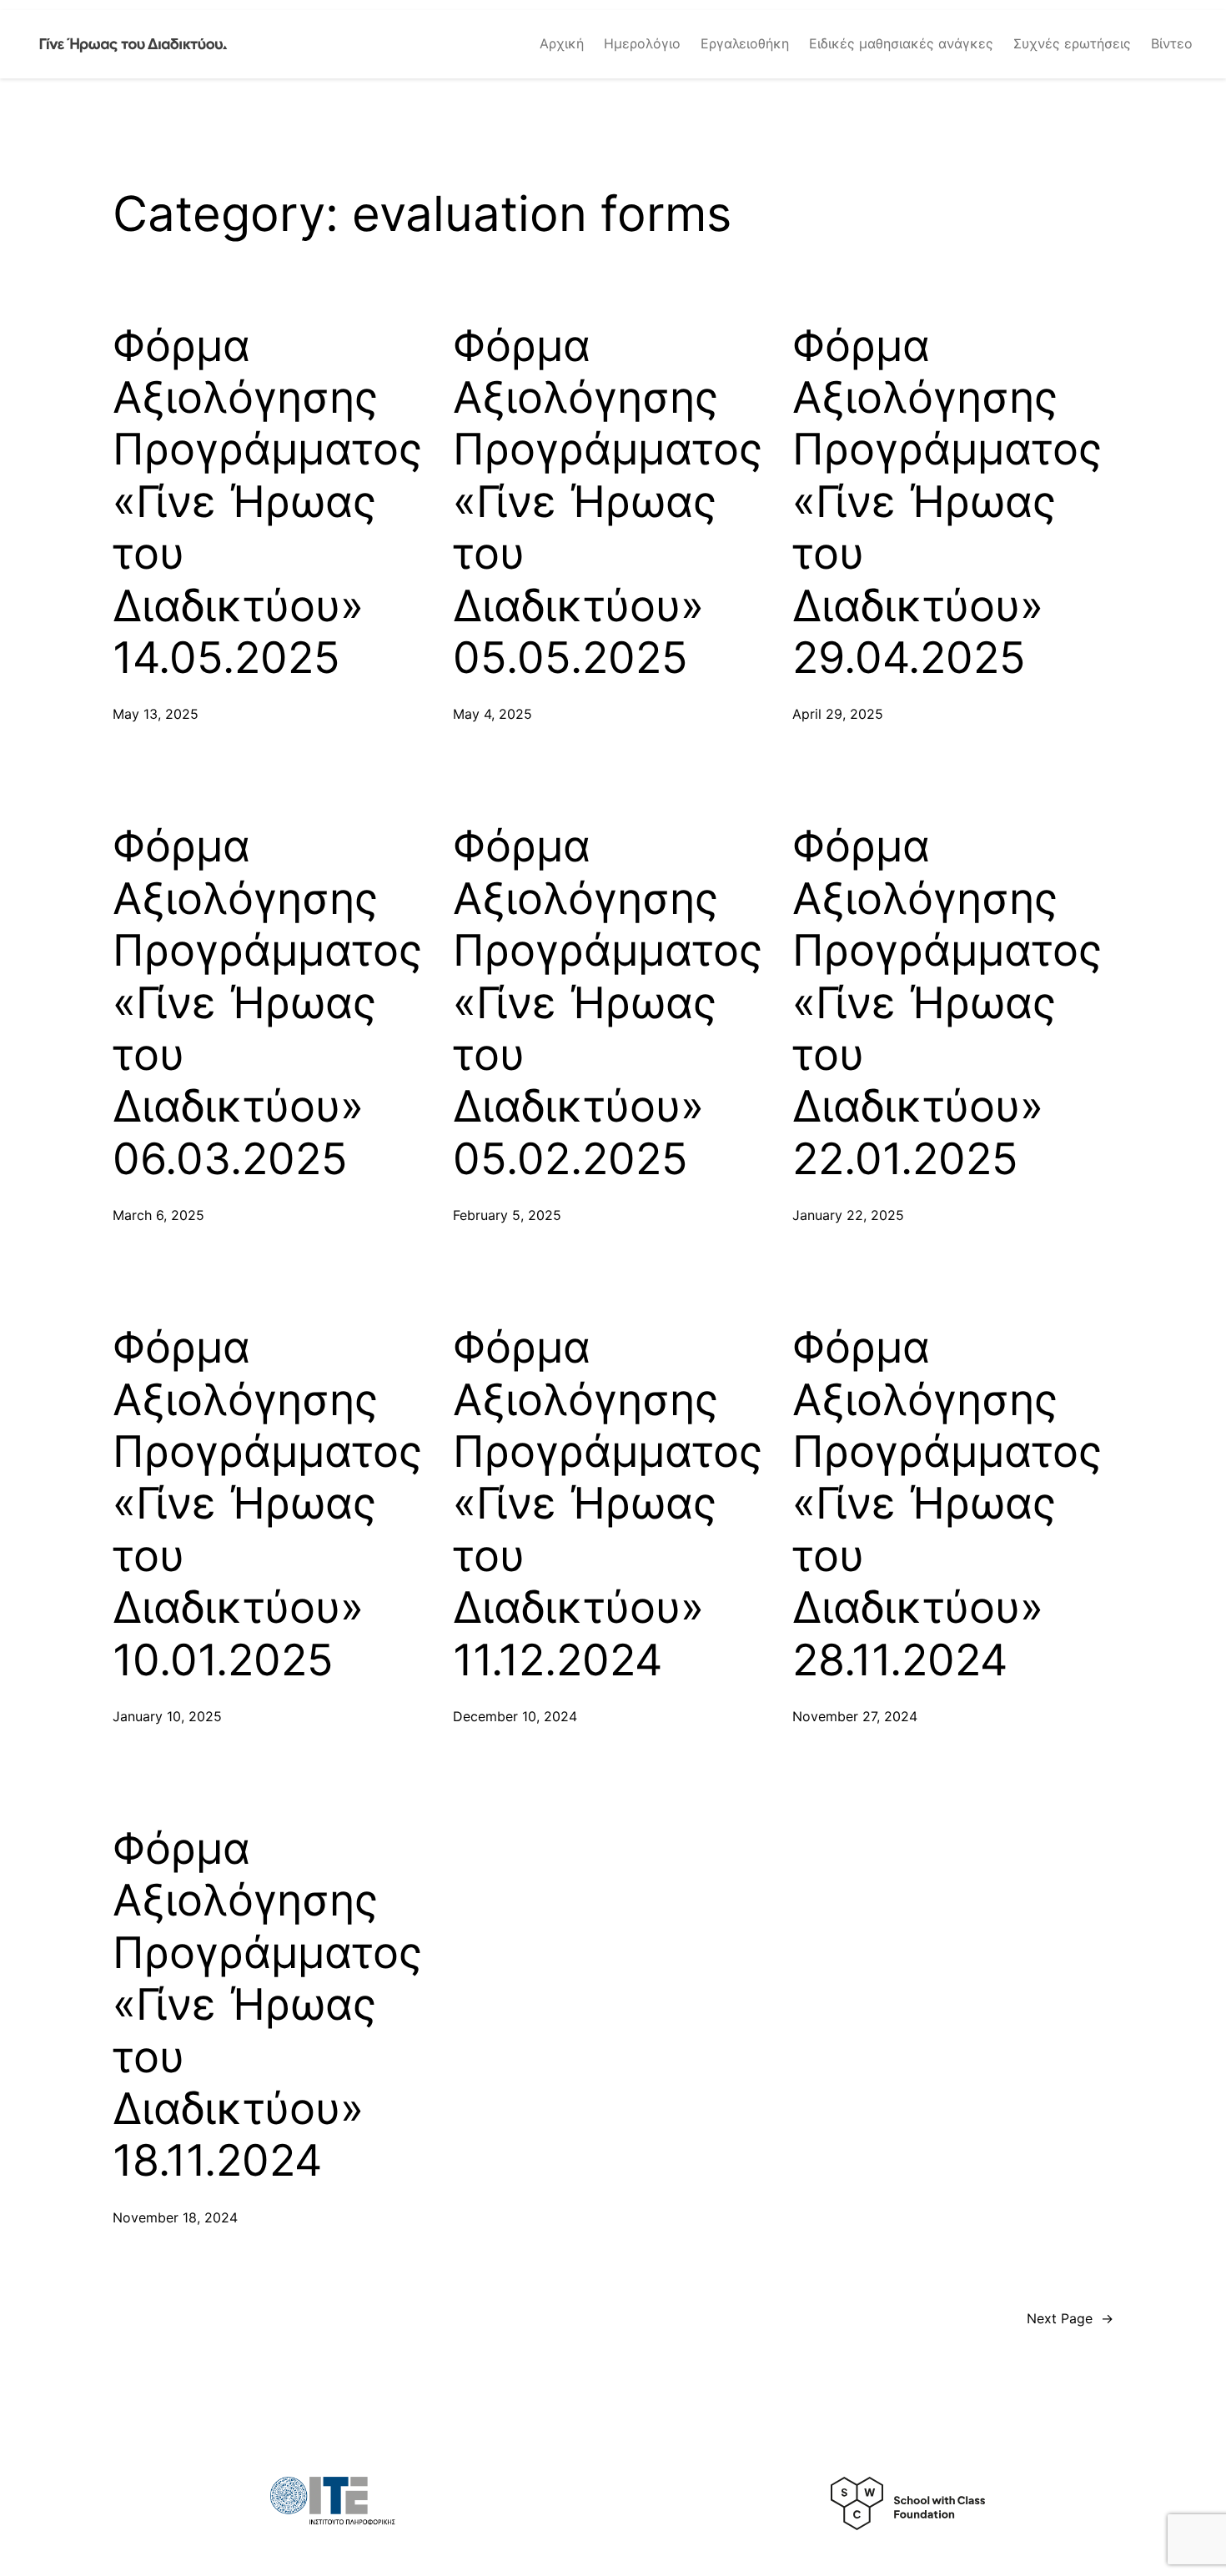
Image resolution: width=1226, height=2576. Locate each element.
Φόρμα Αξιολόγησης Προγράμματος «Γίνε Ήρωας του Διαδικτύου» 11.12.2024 (608, 1504)
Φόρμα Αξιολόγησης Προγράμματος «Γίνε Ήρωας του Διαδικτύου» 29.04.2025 (947, 502)
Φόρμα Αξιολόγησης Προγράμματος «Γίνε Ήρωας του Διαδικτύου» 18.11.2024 (267, 2005)
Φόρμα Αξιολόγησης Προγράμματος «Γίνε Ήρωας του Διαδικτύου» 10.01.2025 (267, 1504)
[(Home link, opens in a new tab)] (133, 44)
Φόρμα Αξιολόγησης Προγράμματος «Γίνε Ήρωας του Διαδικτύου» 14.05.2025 (267, 502)
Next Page (1070, 2318)
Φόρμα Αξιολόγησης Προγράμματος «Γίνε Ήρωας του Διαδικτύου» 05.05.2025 (608, 502)
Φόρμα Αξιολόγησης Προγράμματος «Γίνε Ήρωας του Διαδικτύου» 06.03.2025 (267, 1002)
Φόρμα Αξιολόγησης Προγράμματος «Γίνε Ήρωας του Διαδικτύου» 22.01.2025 (947, 1002)
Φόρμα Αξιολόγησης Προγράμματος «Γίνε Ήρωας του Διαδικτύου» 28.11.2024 (947, 1504)
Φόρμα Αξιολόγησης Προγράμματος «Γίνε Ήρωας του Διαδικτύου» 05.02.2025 (608, 1002)
